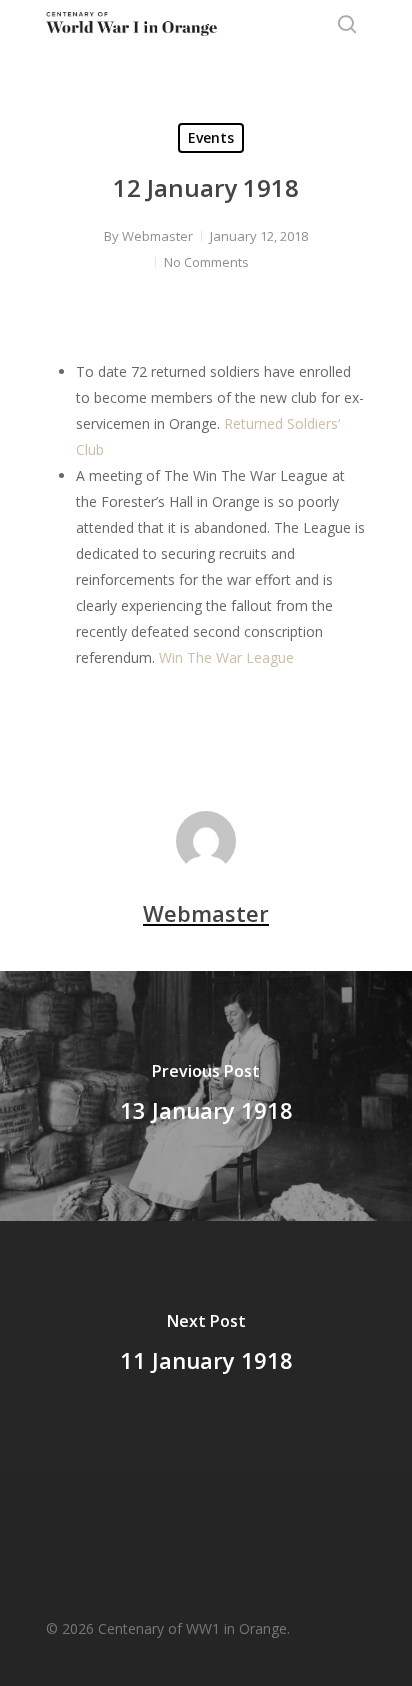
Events (211, 137)
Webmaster (157, 236)
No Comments (206, 262)
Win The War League (226, 657)
